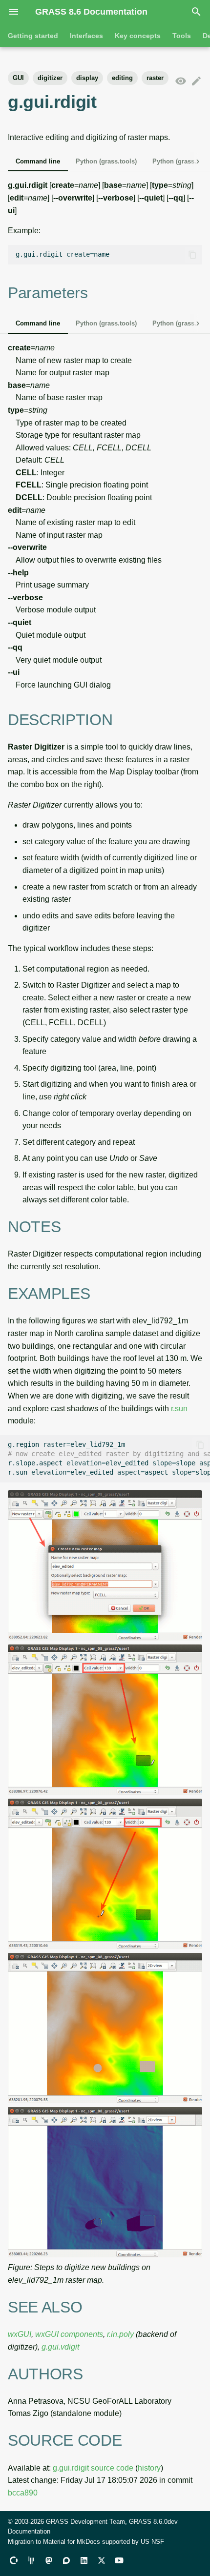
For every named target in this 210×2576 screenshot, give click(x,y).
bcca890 (23, 2493)
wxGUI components (69, 2334)
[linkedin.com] (84, 2560)
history (149, 2468)
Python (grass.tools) (106, 161)
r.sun (179, 1409)
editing (122, 78)
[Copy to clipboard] (192, 255)
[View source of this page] (181, 81)
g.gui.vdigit (60, 2347)
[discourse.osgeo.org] (66, 2560)
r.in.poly (120, 2334)
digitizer (50, 78)
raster (155, 78)
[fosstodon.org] (49, 2560)
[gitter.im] (31, 2560)
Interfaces (86, 36)
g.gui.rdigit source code (93, 2468)
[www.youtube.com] (119, 2560)
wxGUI (20, 2334)
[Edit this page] (196, 81)
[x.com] (102, 2560)
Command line (38, 161)
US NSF (152, 2542)
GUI (18, 78)
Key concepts (138, 36)
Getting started (33, 36)
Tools (182, 36)
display (87, 78)
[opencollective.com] (14, 2560)
